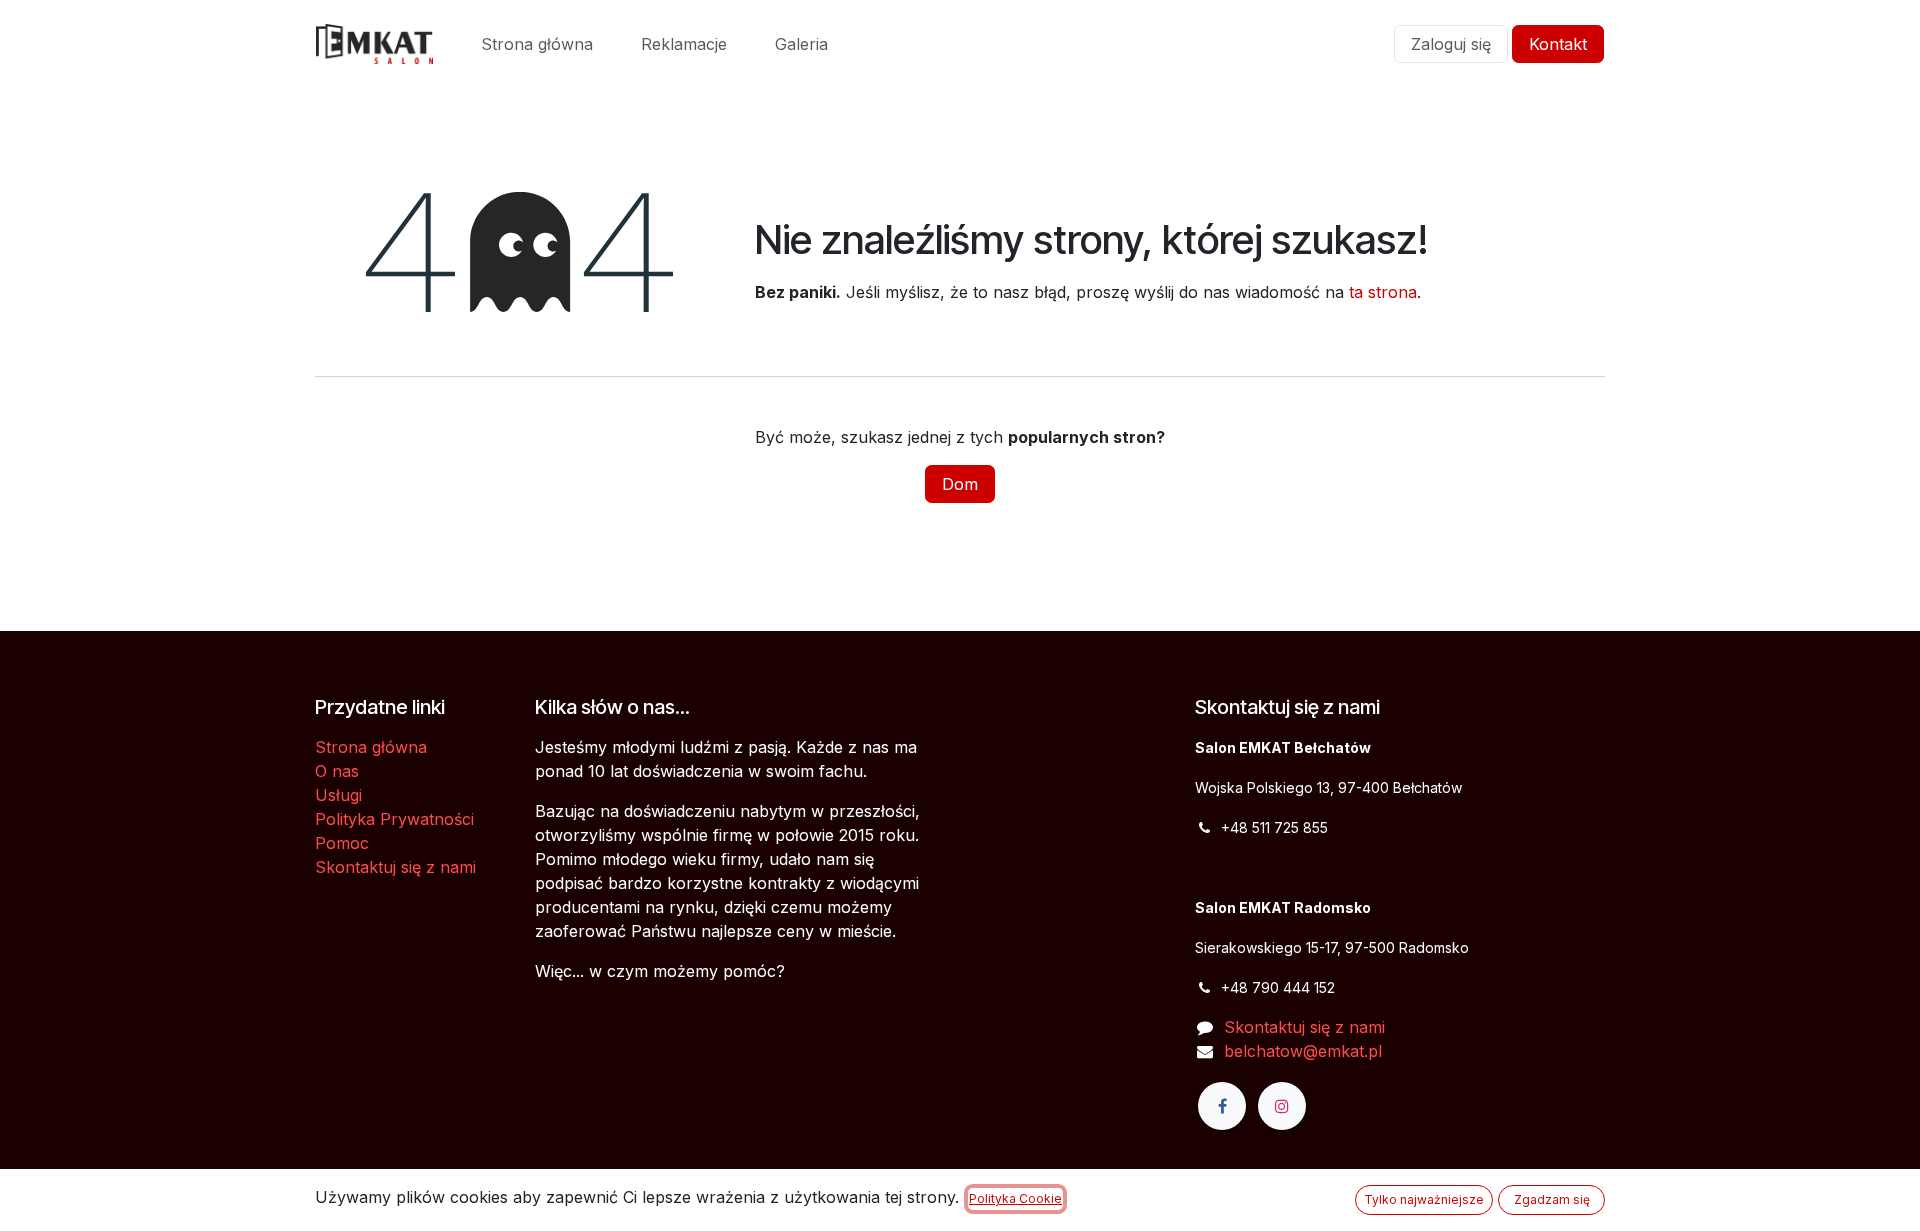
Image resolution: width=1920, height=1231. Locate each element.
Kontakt (1558, 44)
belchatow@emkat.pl (1303, 1051)
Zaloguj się (1451, 44)
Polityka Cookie (1015, 1198)
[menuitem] (537, 44)
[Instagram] (1282, 1106)
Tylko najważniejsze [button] (1424, 1199)
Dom (960, 484)
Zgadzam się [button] (1552, 1199)
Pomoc (342, 843)
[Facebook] (1222, 1106)
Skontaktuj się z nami (395, 867)
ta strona (1383, 292)
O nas (337, 771)
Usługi (338, 795)
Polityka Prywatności (394, 819)
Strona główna (371, 747)
